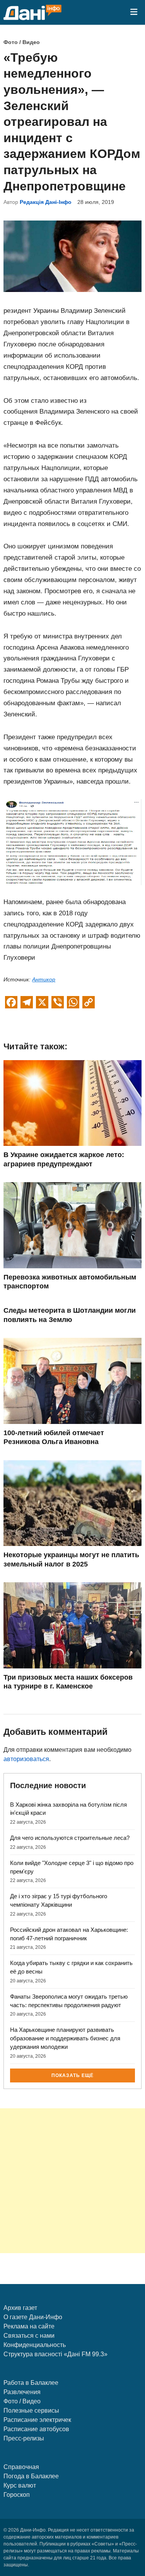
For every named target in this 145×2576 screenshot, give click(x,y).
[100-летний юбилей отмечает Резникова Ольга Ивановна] (72, 1422)
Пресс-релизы (24, 2438)
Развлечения (22, 2392)
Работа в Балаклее (31, 2383)
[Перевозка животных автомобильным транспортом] (72, 1266)
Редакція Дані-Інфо (46, 202)
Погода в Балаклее (31, 2476)
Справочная (21, 2467)
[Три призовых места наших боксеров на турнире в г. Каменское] (72, 1666)
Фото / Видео (22, 42)
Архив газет (20, 2308)
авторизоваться (26, 1759)
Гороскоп (17, 2495)
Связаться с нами (29, 2336)
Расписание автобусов (36, 2429)
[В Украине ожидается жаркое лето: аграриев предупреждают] (72, 1144)
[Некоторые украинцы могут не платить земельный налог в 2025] (72, 1544)
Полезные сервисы (31, 2411)
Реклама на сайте (29, 2326)
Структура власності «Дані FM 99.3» (55, 2354)
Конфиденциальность (35, 2345)
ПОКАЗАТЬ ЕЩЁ (72, 2075)
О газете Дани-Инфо (33, 2317)
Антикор (44, 979)
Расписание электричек (37, 2420)
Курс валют (20, 2485)
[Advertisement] (72, 2181)
